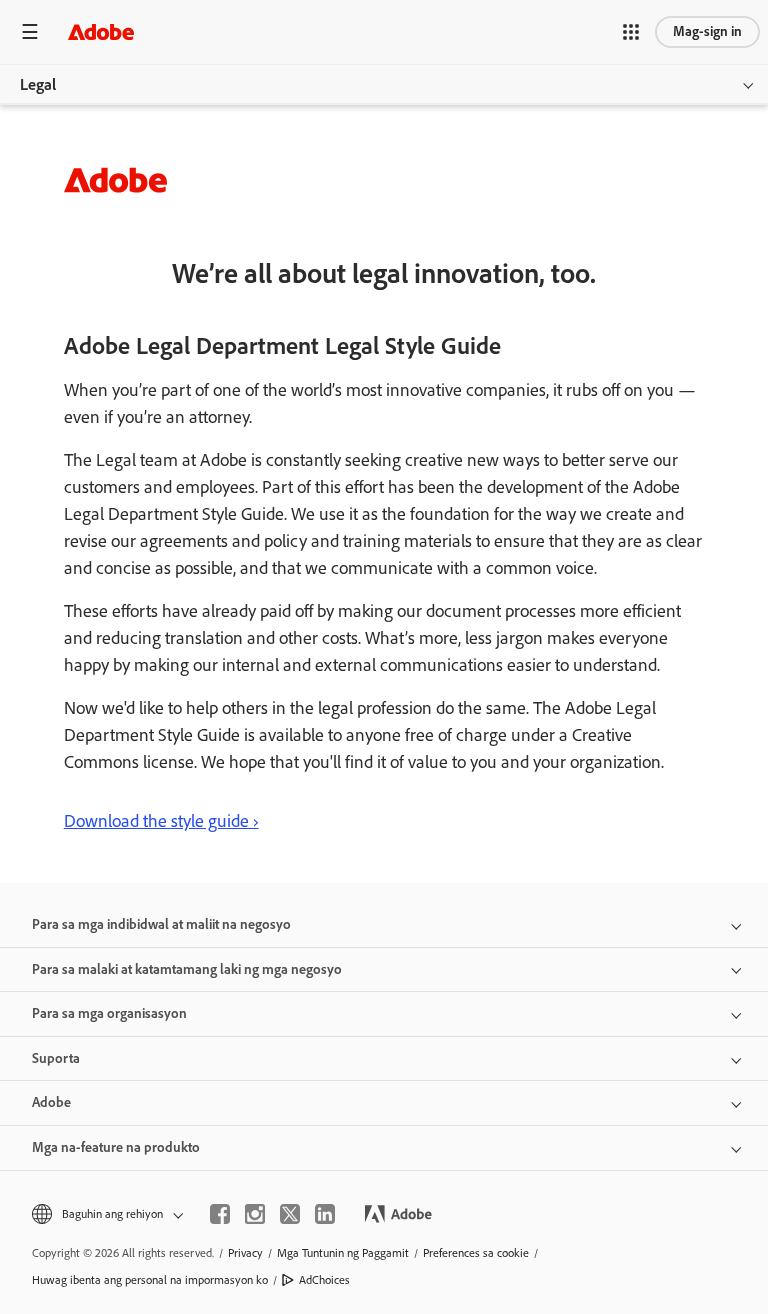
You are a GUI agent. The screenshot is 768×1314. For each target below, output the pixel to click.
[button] (631, 32)
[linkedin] (325, 1214)
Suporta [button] (56, 1058)
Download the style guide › (161, 821)
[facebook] (220, 1214)
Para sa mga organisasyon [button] (109, 1013)
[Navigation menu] (30, 31)
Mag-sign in (707, 31)
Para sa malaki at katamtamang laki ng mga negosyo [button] (187, 969)
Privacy (245, 1253)
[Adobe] (101, 31)
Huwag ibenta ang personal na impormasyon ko (150, 1280)
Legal (38, 84)
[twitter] (290, 1214)
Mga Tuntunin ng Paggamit (343, 1253)
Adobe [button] (51, 1102)
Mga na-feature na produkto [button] (116, 1147)
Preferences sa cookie (476, 1253)
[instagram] (255, 1214)
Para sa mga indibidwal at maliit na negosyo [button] (161, 924)
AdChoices (324, 1280)
